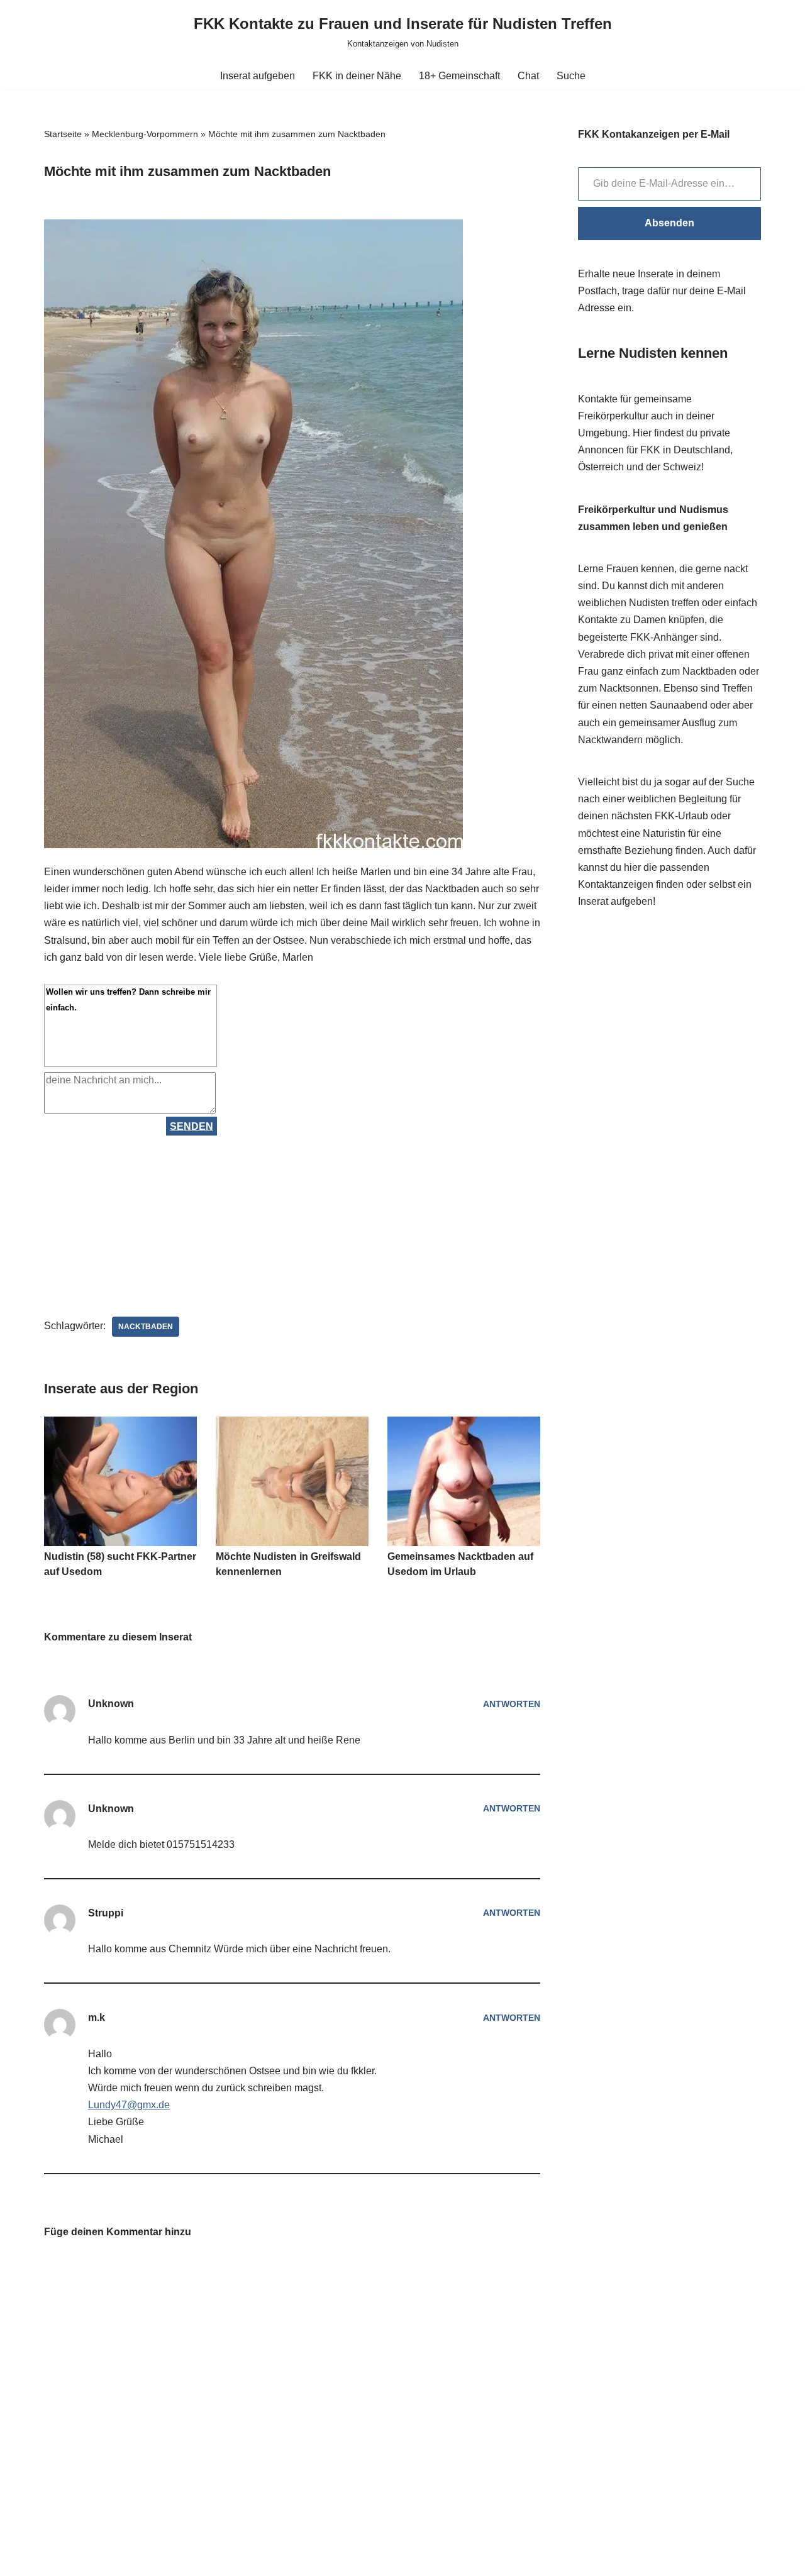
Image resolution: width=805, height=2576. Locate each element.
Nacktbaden (146, 1327)
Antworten (512, 1704)
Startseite (63, 134)
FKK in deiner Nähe (357, 76)
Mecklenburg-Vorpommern (145, 134)
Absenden (669, 223)
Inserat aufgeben (258, 76)
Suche (571, 76)
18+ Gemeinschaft (459, 76)
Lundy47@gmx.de (129, 2105)
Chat (528, 76)
